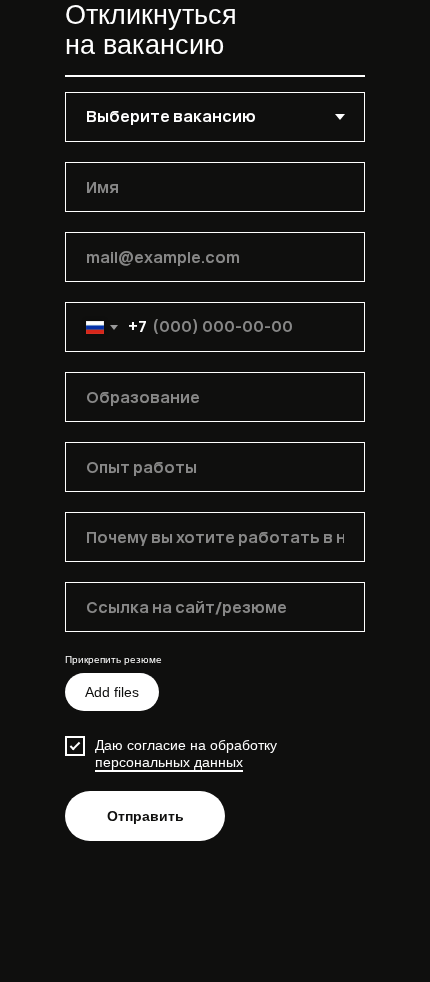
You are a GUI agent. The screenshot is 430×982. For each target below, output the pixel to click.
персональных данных (169, 762)
